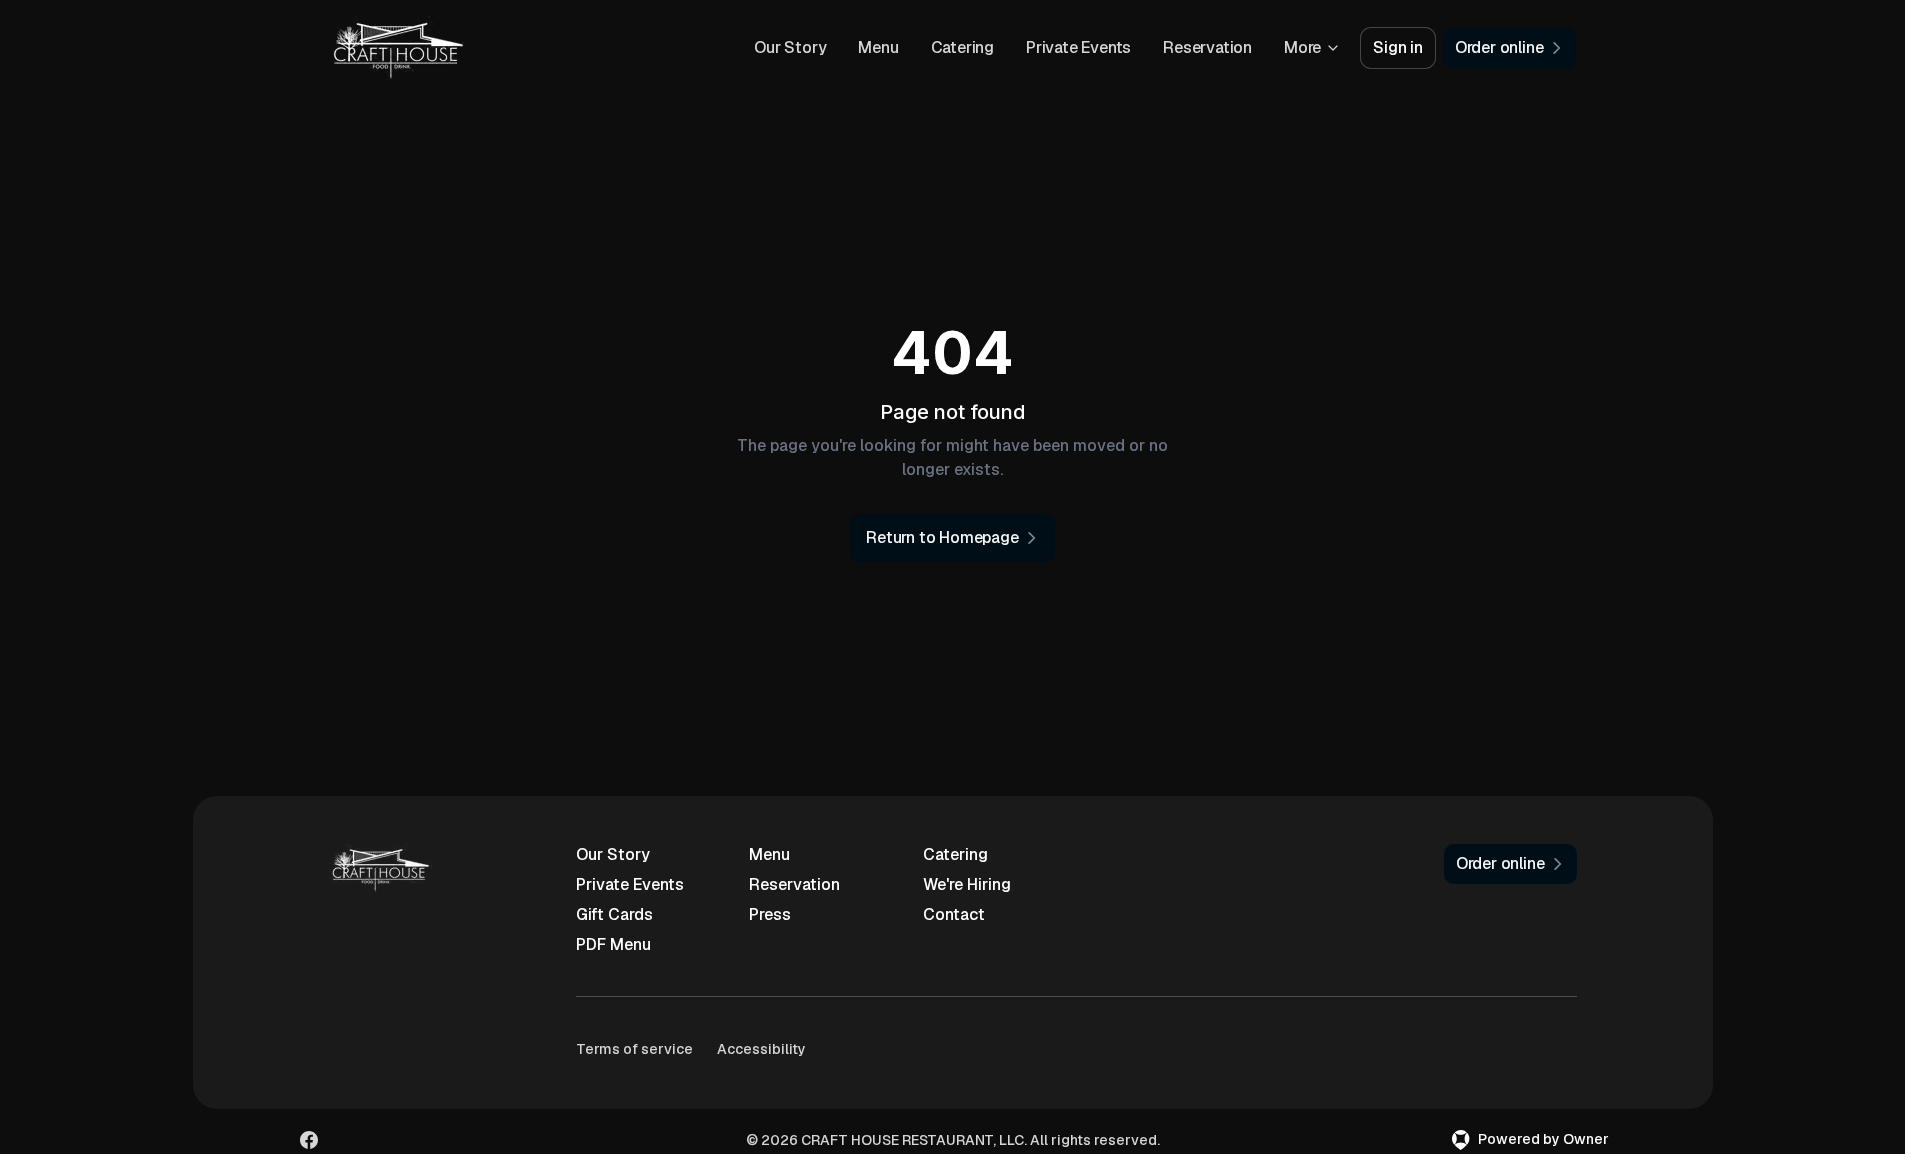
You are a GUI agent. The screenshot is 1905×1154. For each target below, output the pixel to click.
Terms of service (634, 1049)
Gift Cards (614, 914)
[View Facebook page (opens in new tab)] (309, 1140)
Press (770, 914)
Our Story (790, 47)
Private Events (1078, 47)
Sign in (1398, 47)
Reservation (1207, 47)
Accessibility (761, 1049)
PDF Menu (613, 944)
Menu (878, 47)
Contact (954, 914)
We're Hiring (967, 884)
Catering (962, 47)
